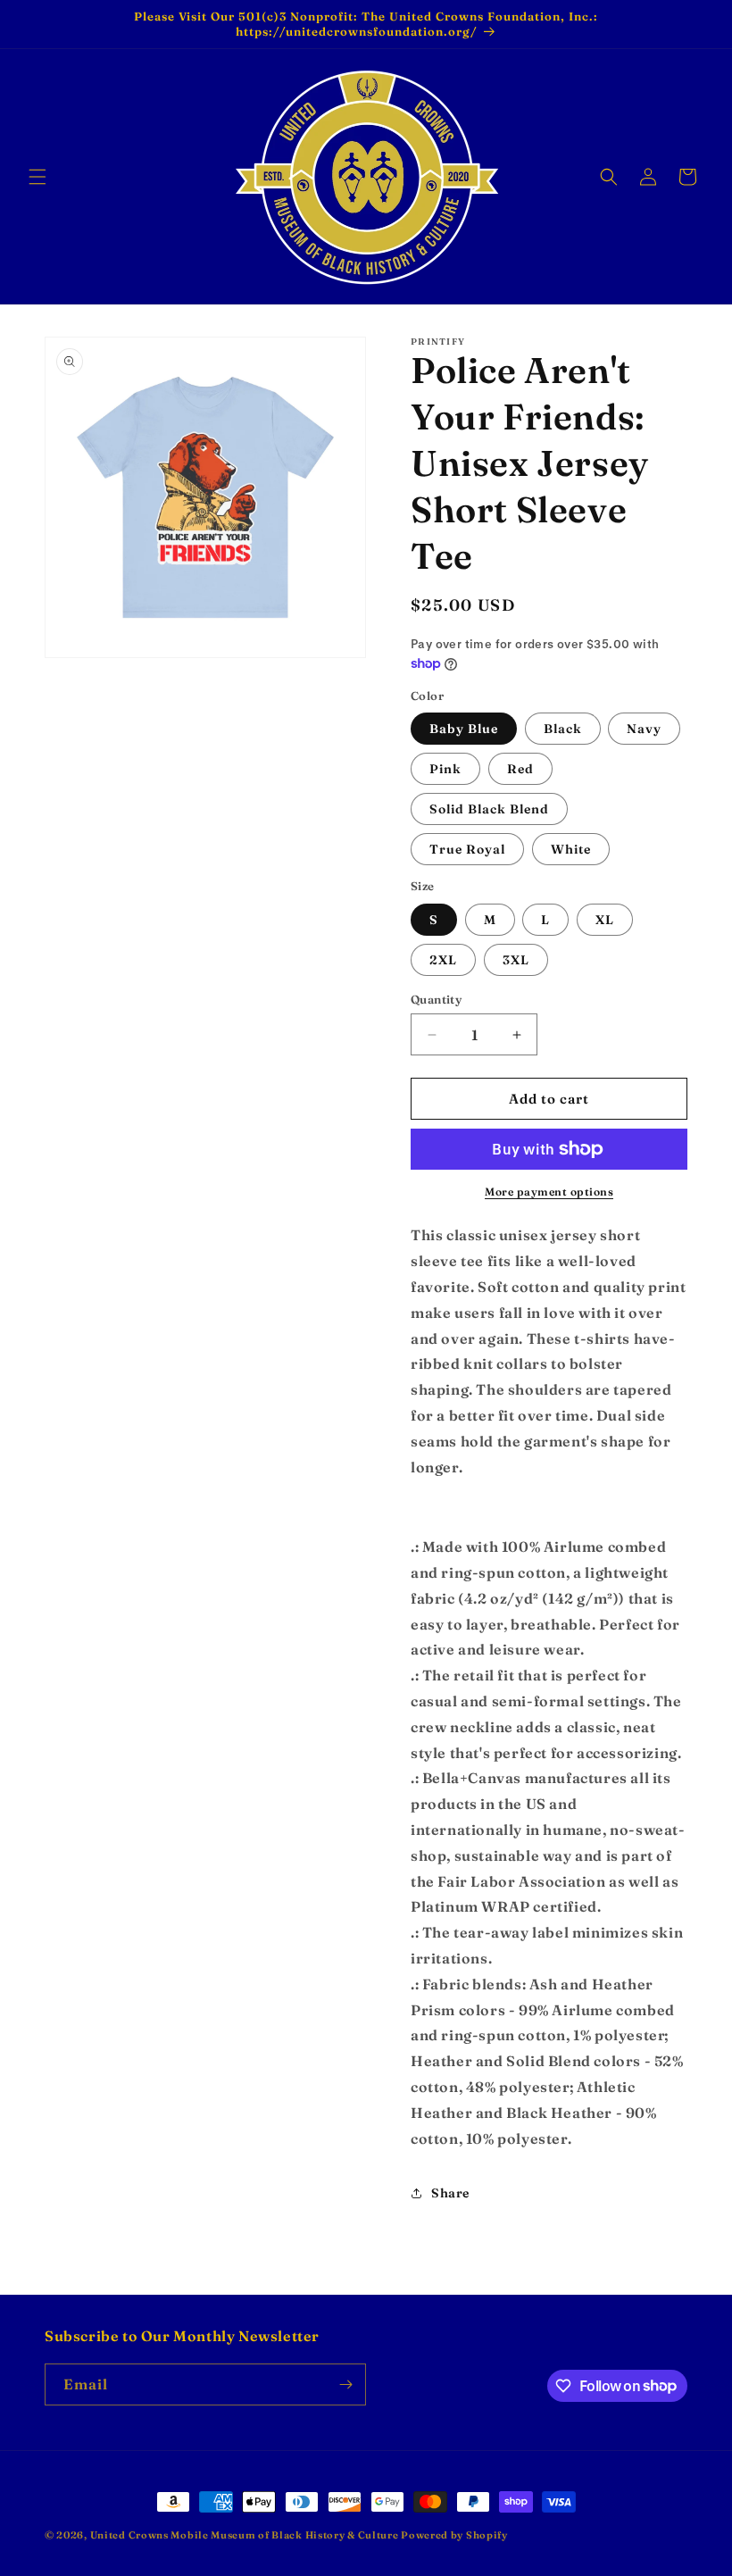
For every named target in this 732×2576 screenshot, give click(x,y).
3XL (516, 960)
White (571, 849)
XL (605, 920)
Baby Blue (464, 729)
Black (563, 729)
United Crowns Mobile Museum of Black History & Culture (246, 2535)
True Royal (467, 849)
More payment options (549, 1192)
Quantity (436, 999)
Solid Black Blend (489, 809)
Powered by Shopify (454, 2535)
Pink (445, 769)
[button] (37, 177)
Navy (644, 729)
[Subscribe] (345, 2384)
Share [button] (450, 2193)
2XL (443, 960)
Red (520, 769)
